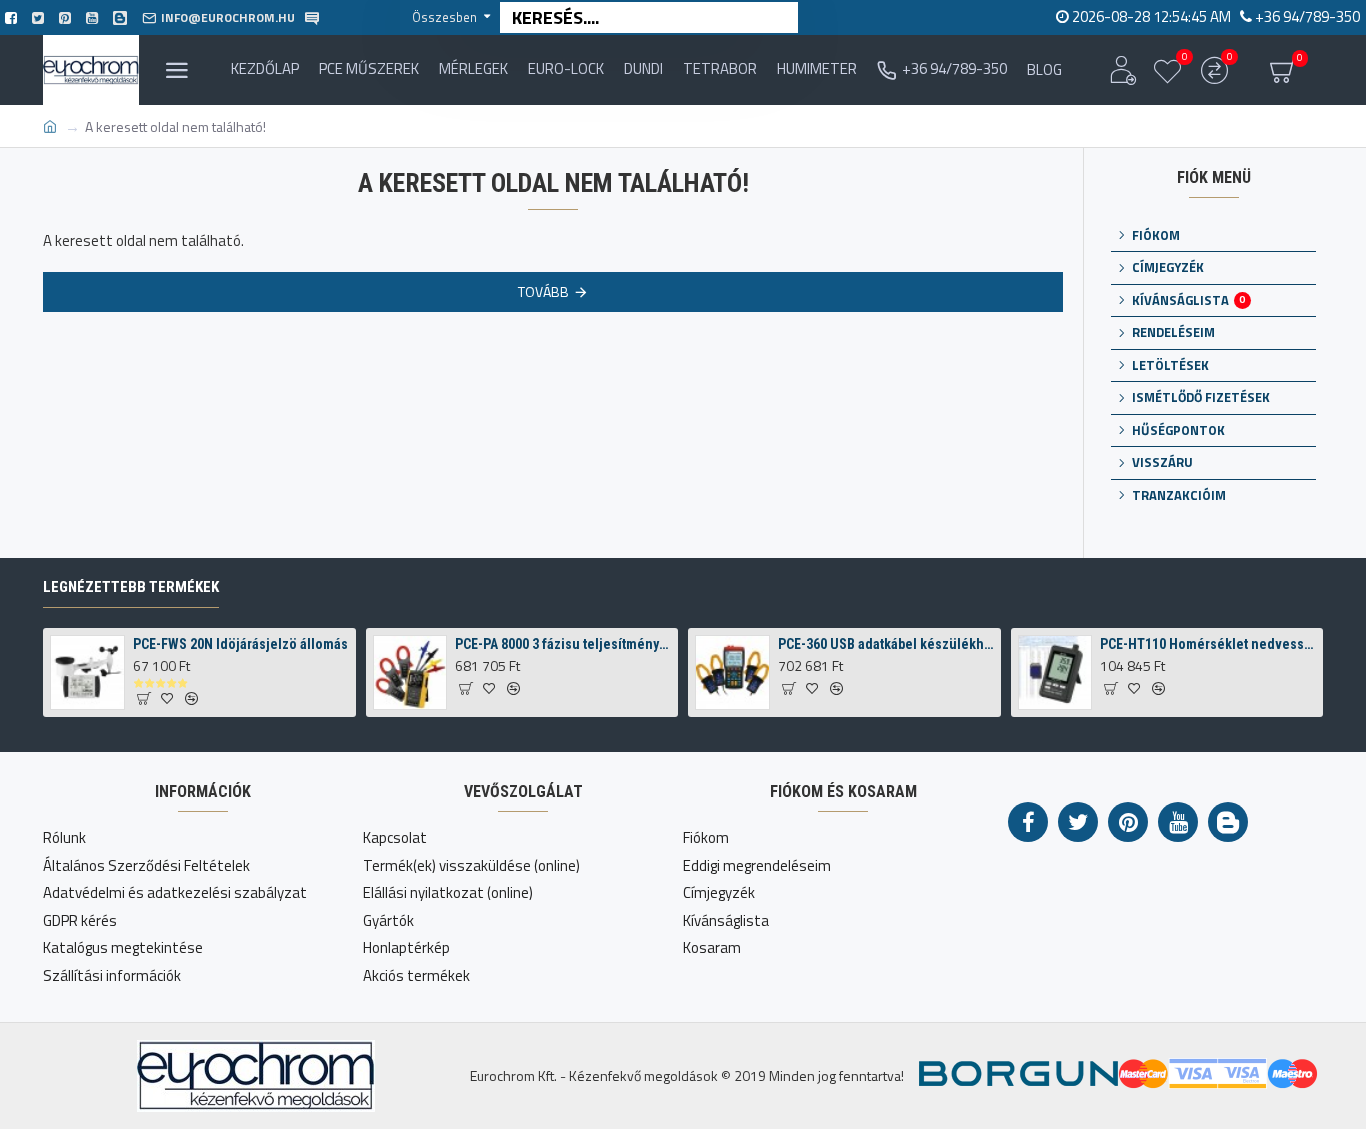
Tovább (543, 291)
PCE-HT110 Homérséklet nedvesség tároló (1208, 644)
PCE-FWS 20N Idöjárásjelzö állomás (240, 644)
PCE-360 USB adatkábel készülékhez (886, 644)
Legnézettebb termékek (131, 587)
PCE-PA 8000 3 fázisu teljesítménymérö (563, 644)
